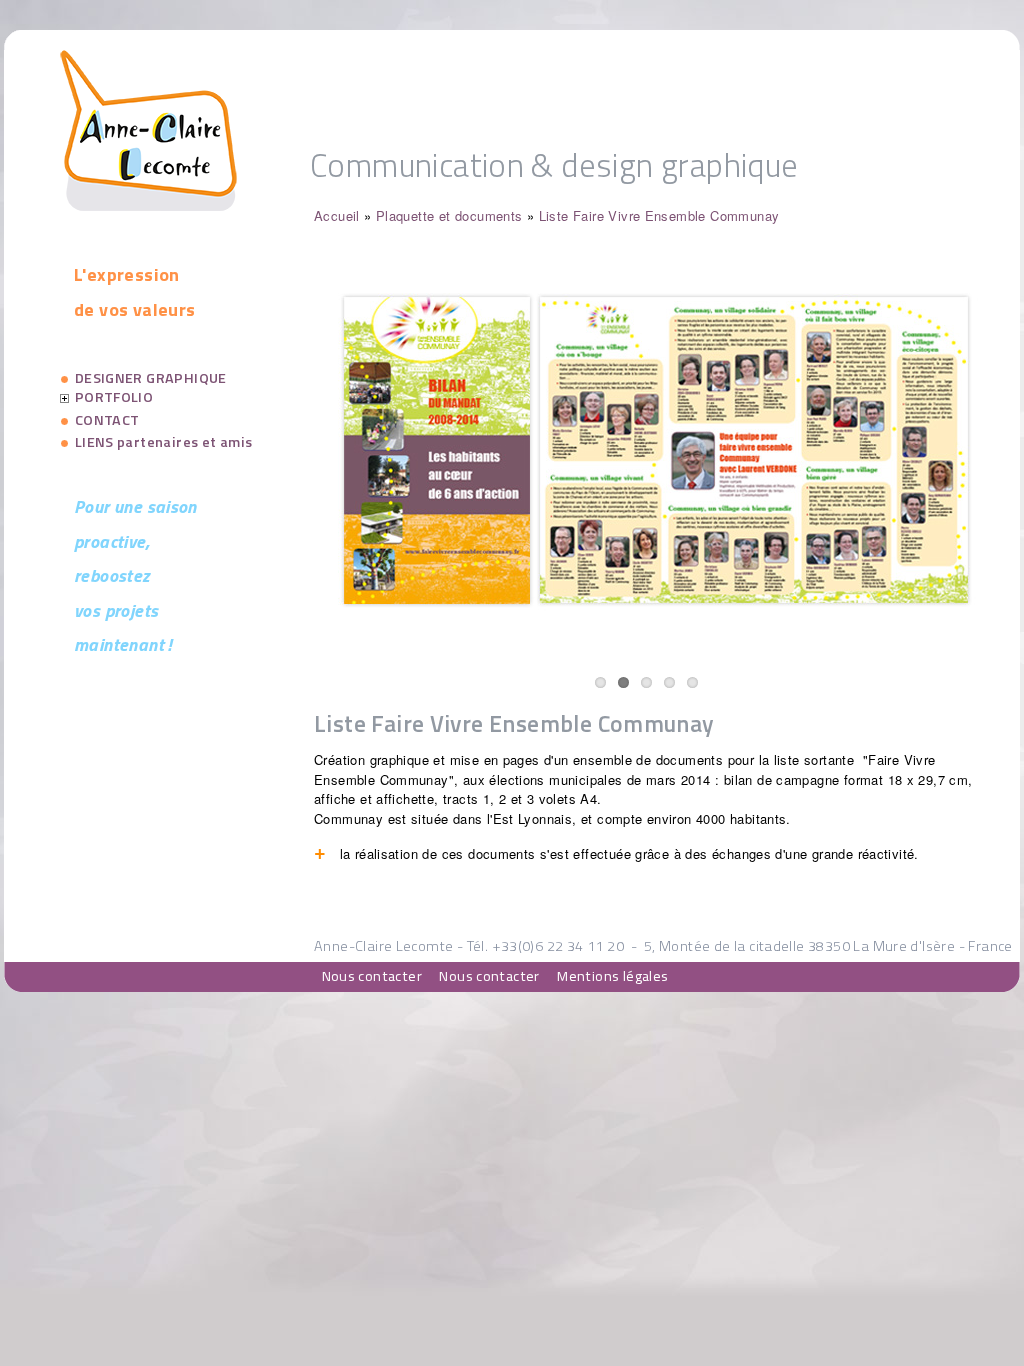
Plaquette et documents (449, 215)
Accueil (337, 215)
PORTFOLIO (114, 397)
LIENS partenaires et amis (164, 442)
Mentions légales (612, 976)
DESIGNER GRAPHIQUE (151, 378)
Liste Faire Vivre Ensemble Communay (659, 215)
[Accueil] (148, 205)
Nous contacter (372, 976)
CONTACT (107, 420)
